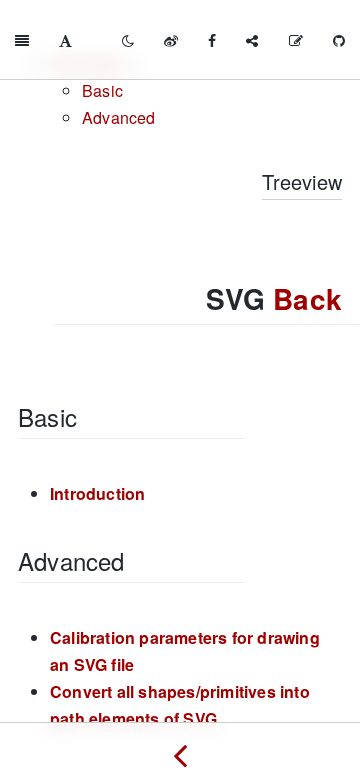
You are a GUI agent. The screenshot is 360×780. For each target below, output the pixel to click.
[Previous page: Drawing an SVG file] (180, 751)
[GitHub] (339, 40)
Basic (102, 90)
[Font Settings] (65, 40)
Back (307, 298)
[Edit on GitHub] (296, 40)
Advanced (119, 117)
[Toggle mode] (128, 40)
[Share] (252, 40)
